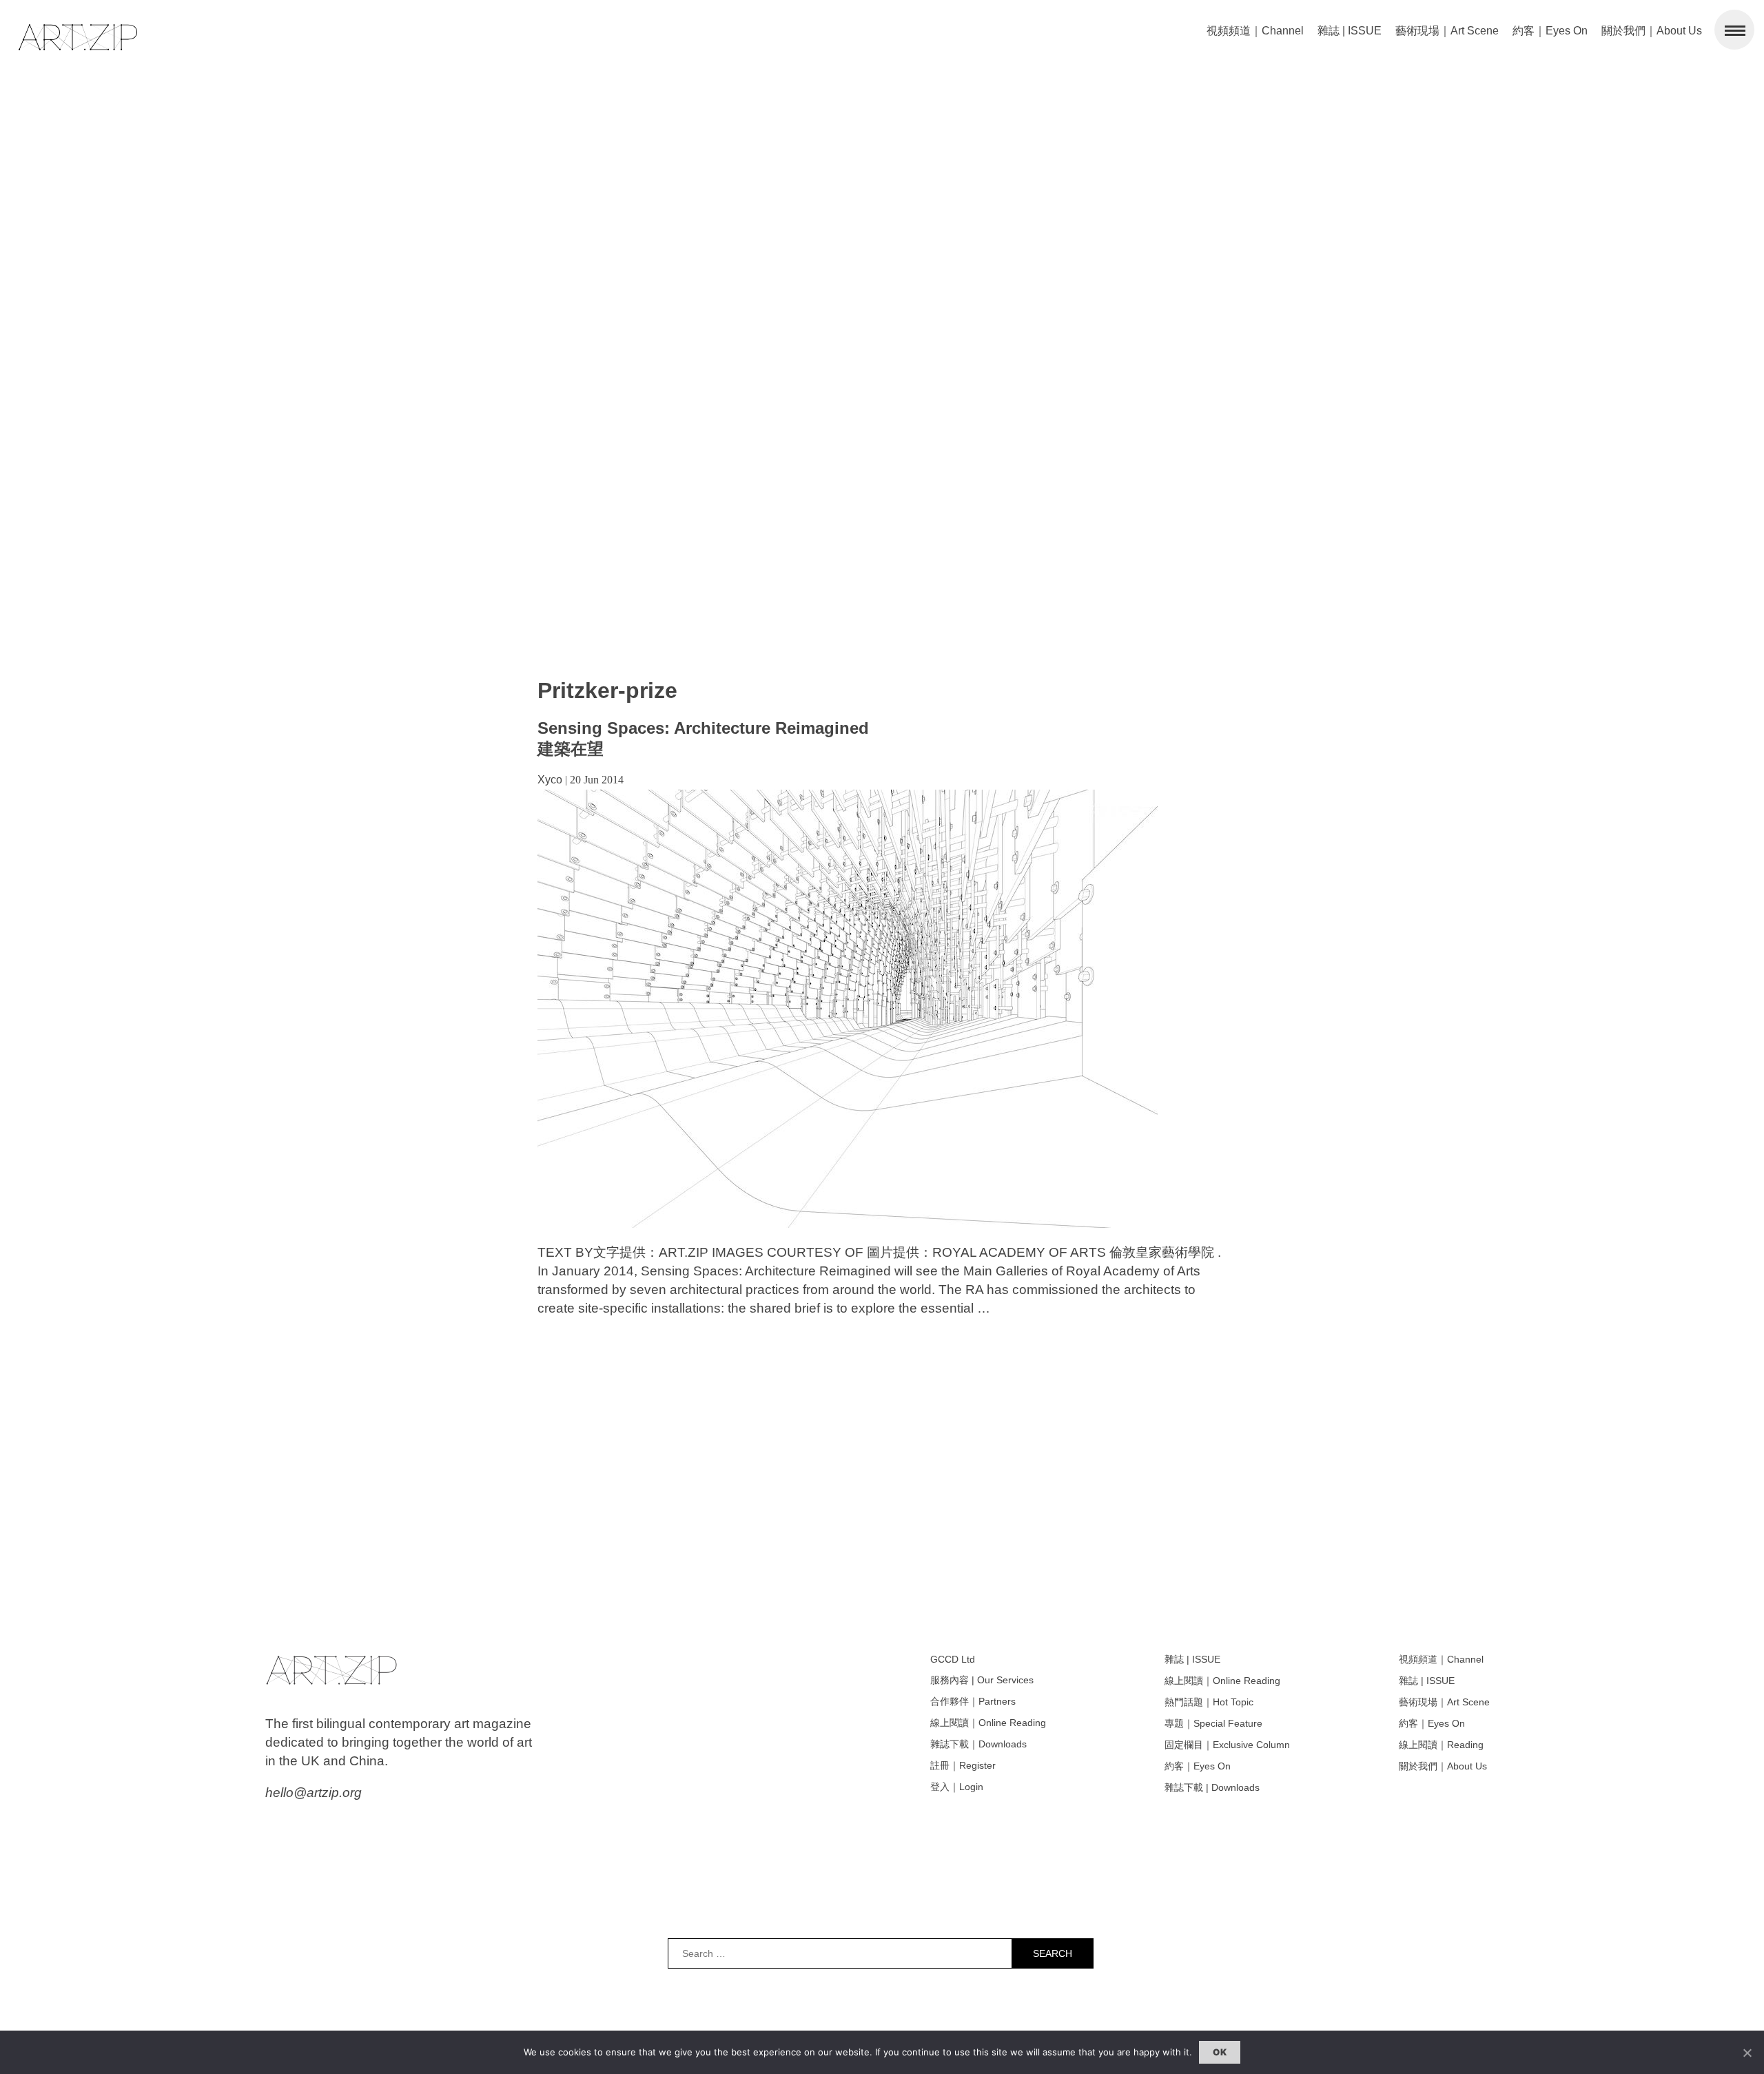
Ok (1220, 2052)
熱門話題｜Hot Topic (1209, 1702)
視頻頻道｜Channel (1255, 31)
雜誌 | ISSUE (1350, 31)
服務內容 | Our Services (982, 1680)
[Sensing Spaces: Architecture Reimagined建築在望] (848, 1224)
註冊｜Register (963, 1765)
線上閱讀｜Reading (1441, 1745)
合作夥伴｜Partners (973, 1701)
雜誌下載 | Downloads (1212, 1787)
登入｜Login (957, 1787)
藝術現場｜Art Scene (1447, 31)
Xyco (550, 780)
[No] (1747, 2053)
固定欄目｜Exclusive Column (1227, 1745)
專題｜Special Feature (1213, 1723)
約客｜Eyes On (1550, 31)
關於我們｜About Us (1652, 31)
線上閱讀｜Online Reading (988, 1723)
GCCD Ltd (953, 1659)
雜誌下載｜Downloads (978, 1744)
